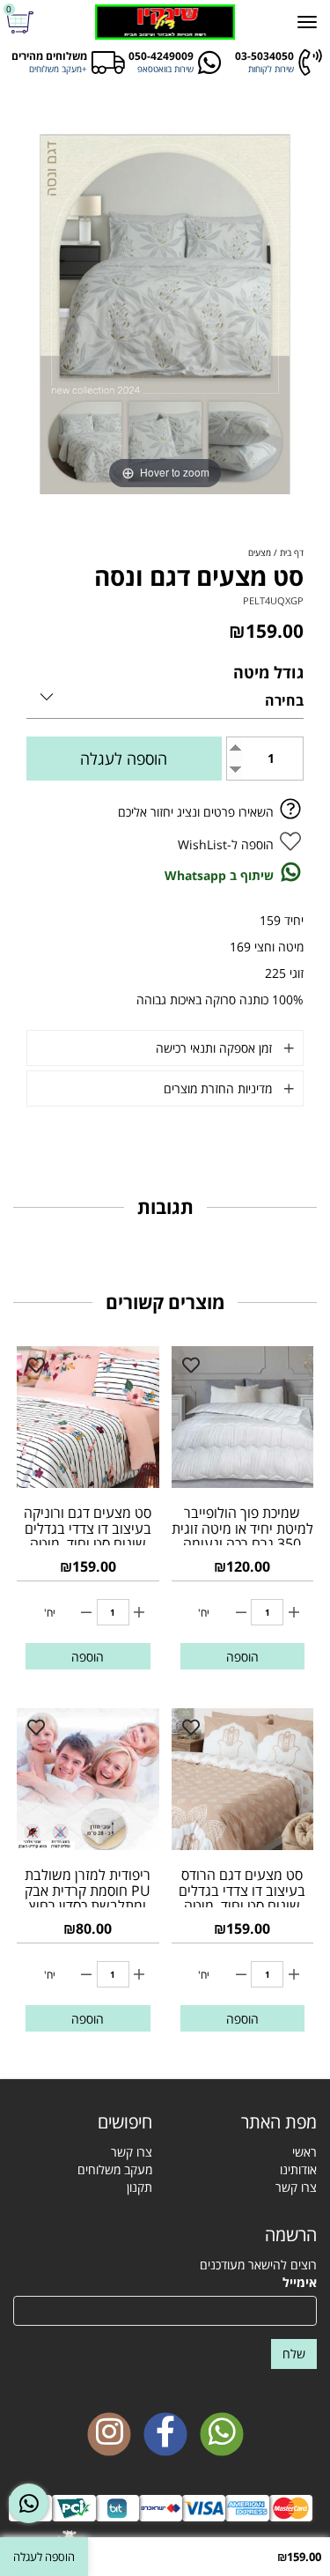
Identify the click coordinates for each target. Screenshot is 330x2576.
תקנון (139, 2187)
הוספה (242, 1657)
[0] (22, 22)
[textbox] (83, 2122)
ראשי (304, 2152)
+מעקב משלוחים (58, 69)
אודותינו (298, 2169)
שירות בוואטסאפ (165, 69)
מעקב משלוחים (115, 2169)
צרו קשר (296, 2187)
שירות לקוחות (271, 69)
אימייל (300, 2282)
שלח (294, 2354)
